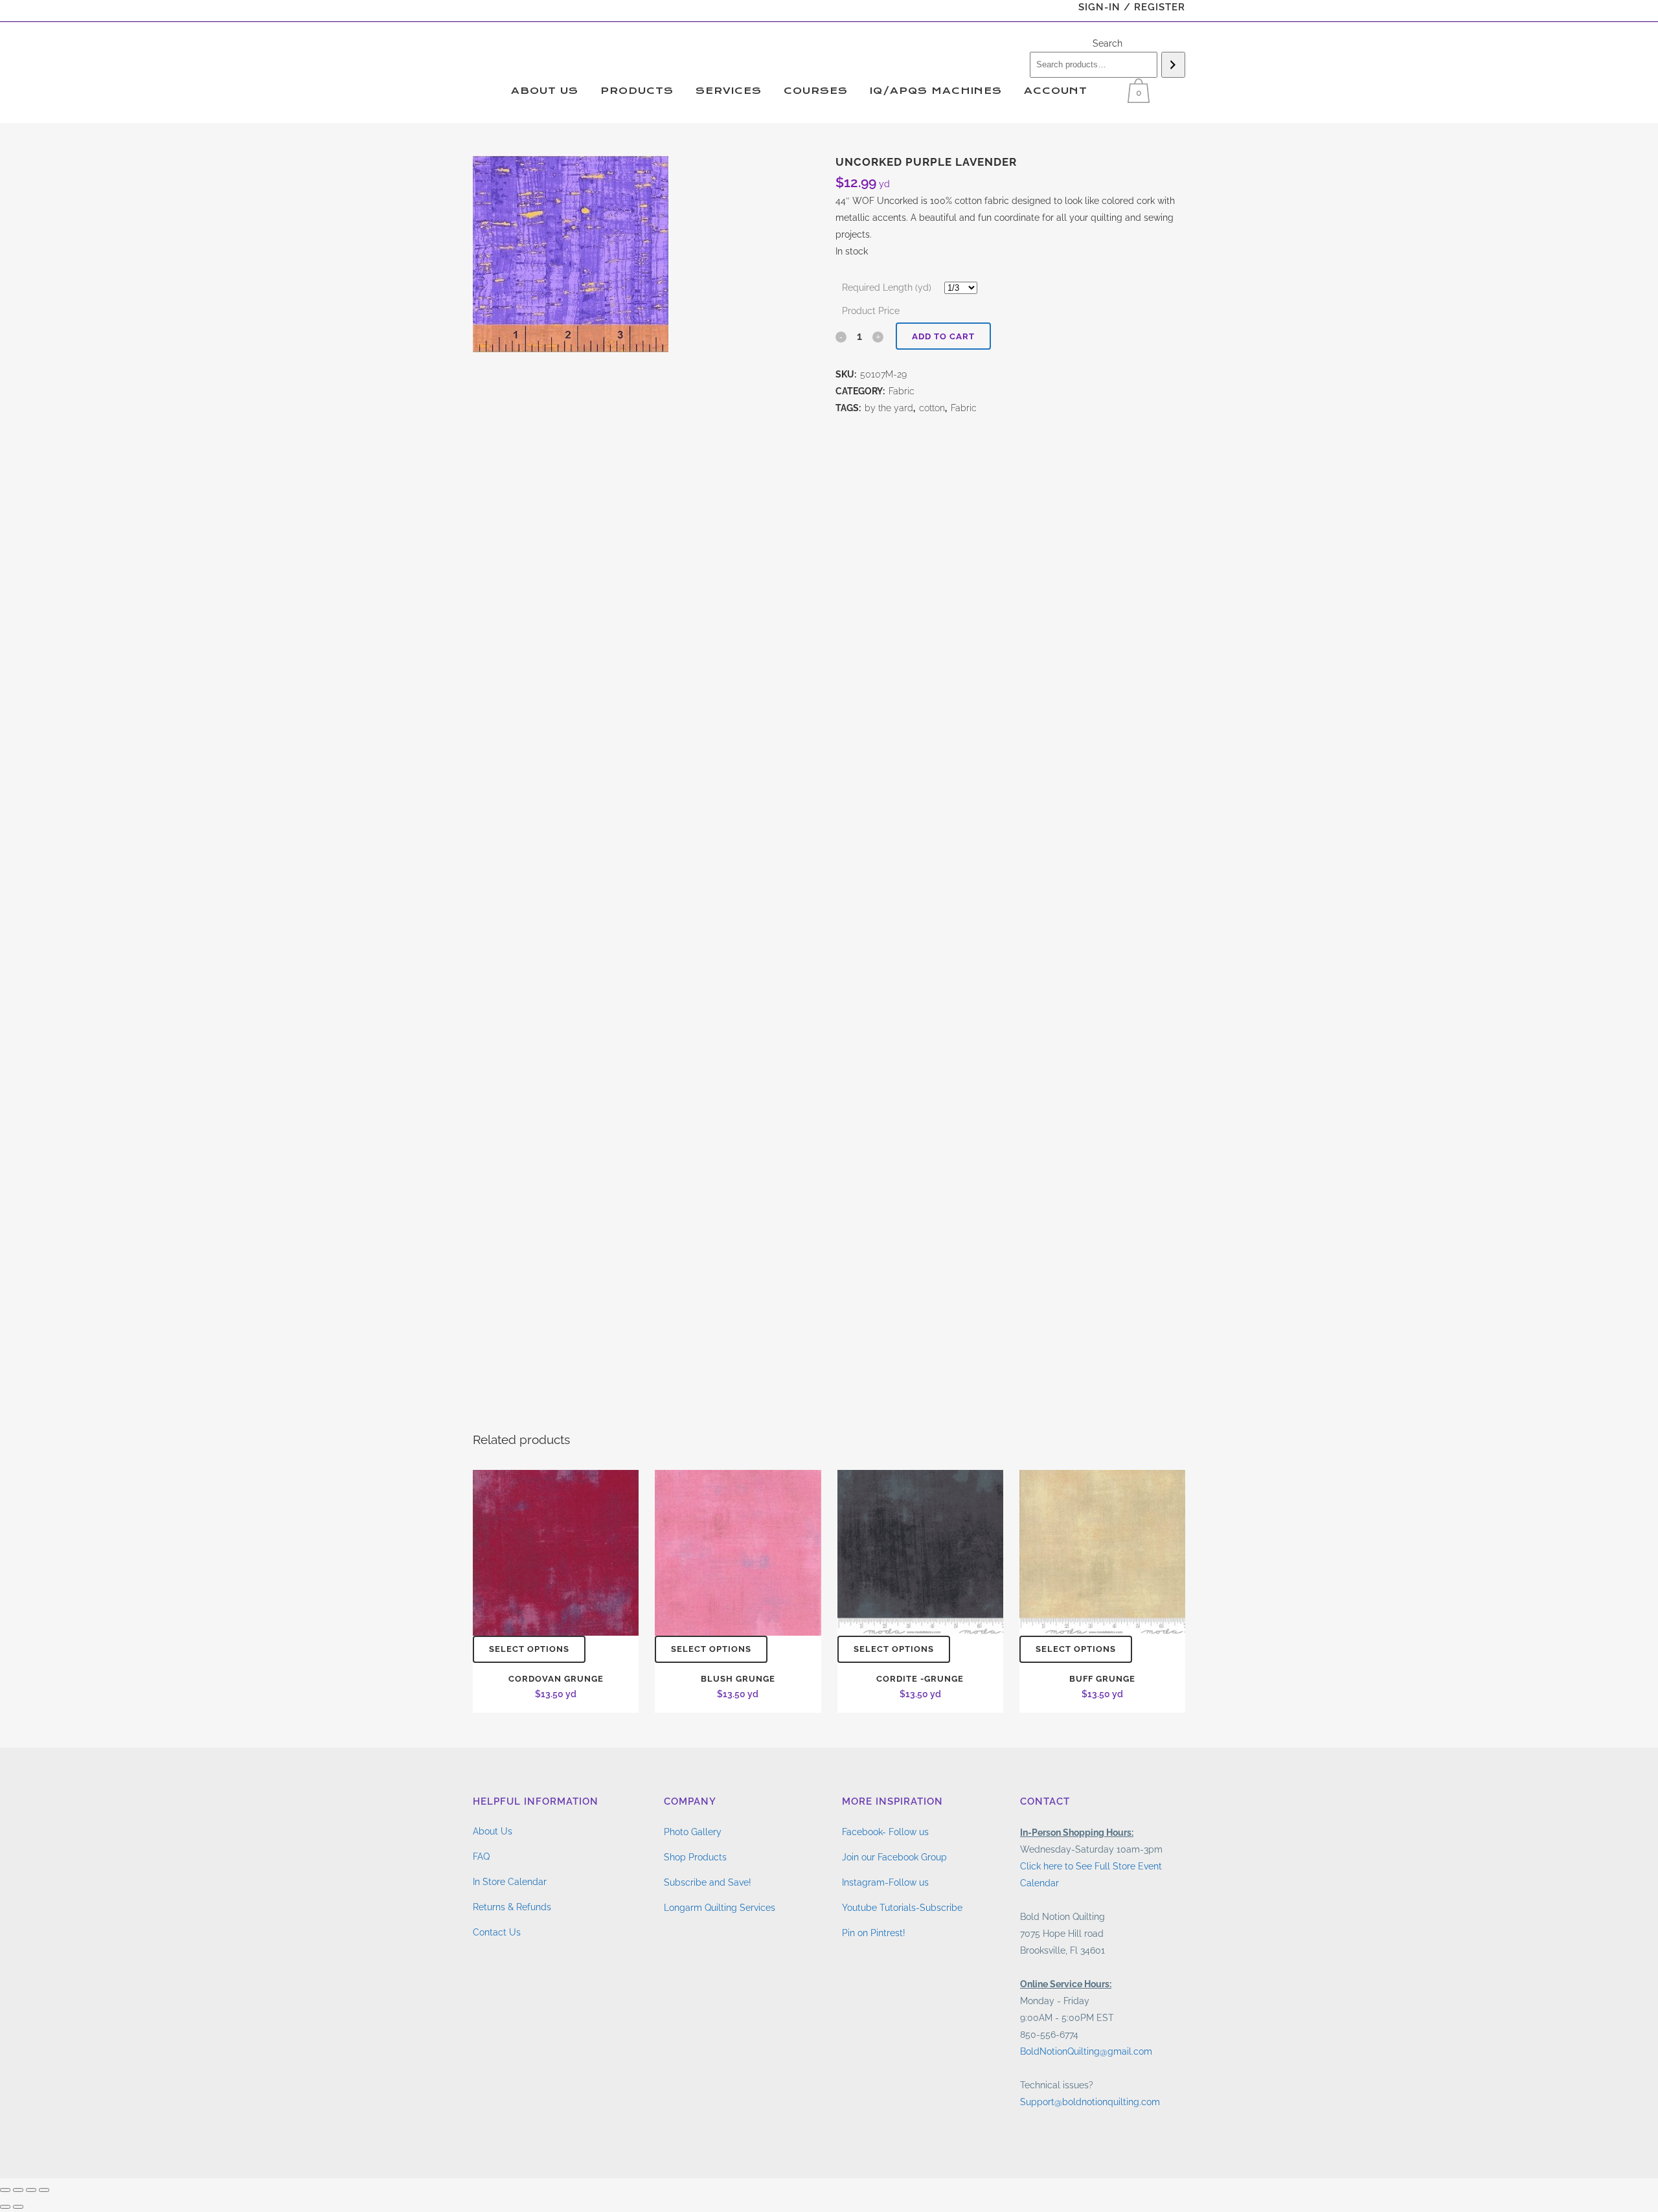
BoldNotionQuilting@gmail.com (1086, 2051)
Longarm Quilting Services (720, 1908)
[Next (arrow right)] (18, 2207)
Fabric (902, 391)
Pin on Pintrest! (874, 1933)
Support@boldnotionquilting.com (1090, 2102)
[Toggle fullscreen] (18, 2190)
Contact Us (497, 1932)
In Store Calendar (510, 1882)
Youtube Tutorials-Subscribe (902, 1908)
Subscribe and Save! (708, 1882)
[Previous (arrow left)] (5, 2207)
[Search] (1173, 65)
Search (1107, 43)
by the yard (889, 408)
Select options (529, 1649)
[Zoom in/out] (5, 2190)
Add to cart (943, 336)
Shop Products (695, 1857)
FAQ (481, 1857)
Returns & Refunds (512, 1907)
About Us (493, 1831)
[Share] (31, 2190)
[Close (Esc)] (44, 2190)
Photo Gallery (693, 1832)
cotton (932, 408)
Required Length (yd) (887, 288)
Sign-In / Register (1132, 7)
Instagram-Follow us (885, 1882)
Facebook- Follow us (885, 1832)
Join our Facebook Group (894, 1857)
